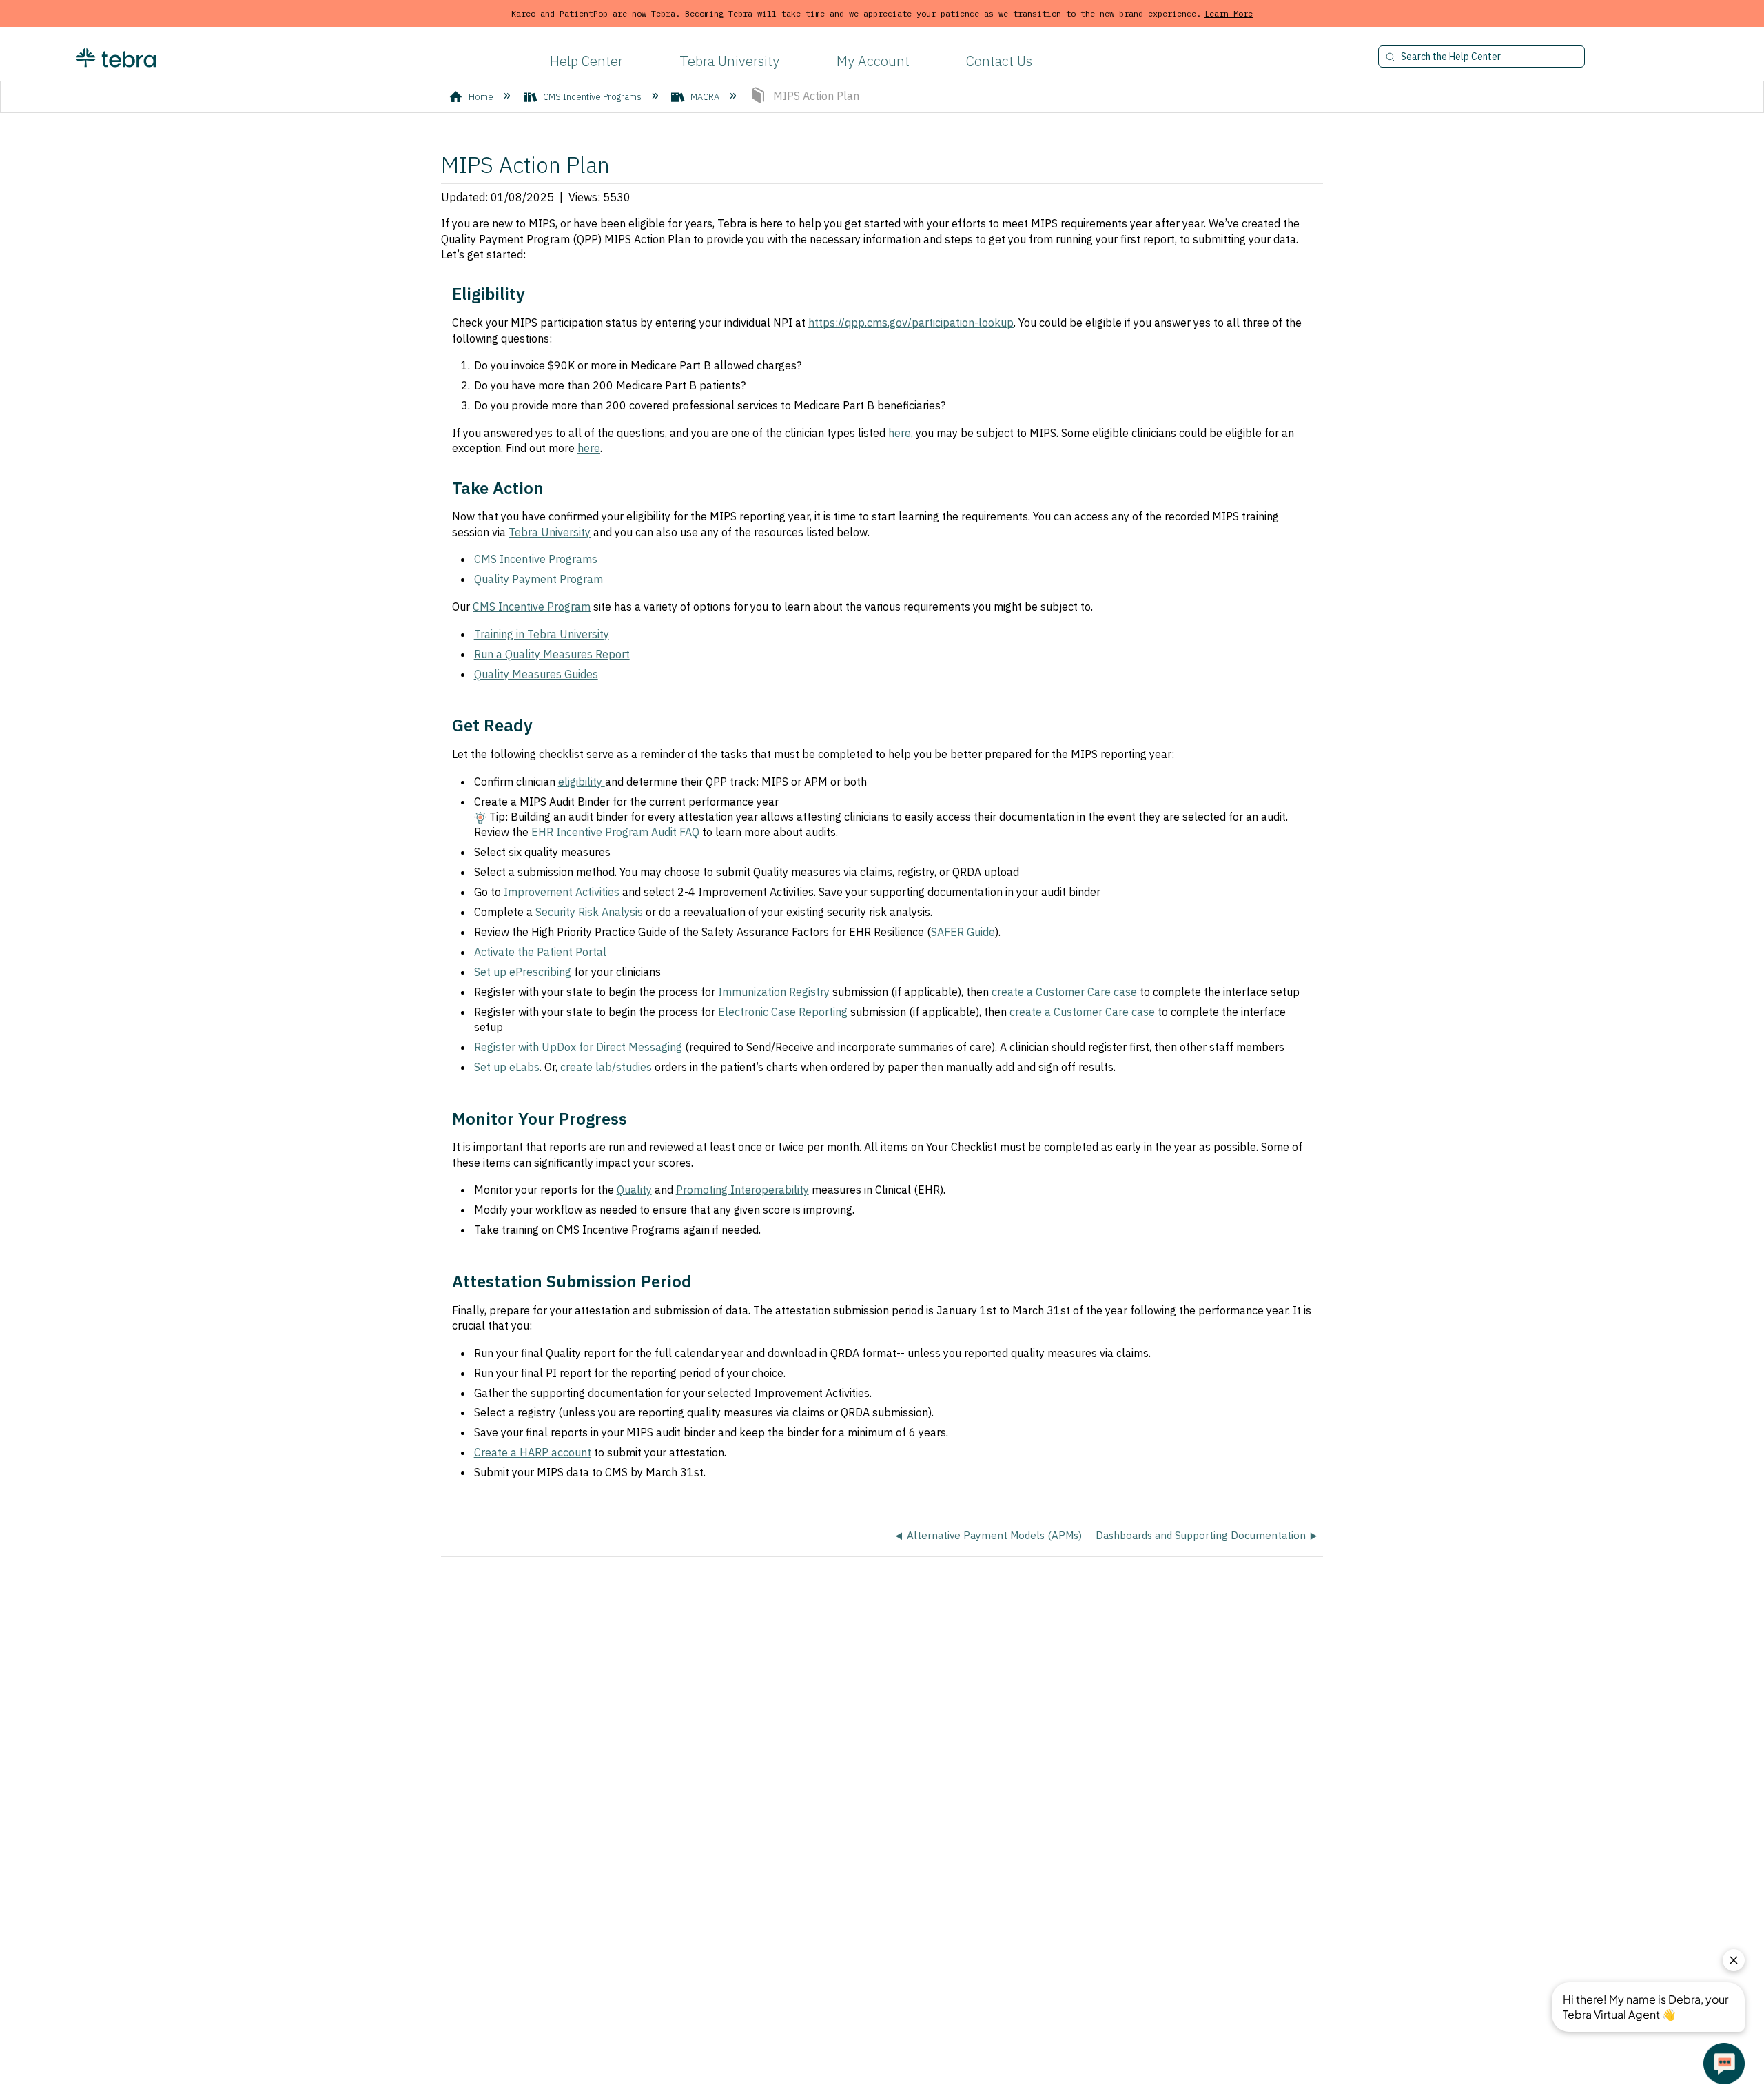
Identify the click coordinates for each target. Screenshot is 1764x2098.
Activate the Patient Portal (540, 952)
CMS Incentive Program (532, 607)
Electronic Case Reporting (783, 1012)
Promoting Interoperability (742, 1190)
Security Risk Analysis (589, 912)
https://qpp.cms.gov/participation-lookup (911, 323)
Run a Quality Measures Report (552, 654)
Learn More (1229, 13)
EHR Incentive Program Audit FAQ (615, 832)
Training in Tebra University (542, 634)
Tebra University (729, 61)
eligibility (582, 782)
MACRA (705, 97)
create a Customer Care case (1064, 992)
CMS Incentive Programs (592, 97)
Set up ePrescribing (523, 972)
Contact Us (999, 61)
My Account (873, 61)
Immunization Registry (774, 992)
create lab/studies (606, 1067)
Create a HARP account (533, 1452)
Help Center (586, 61)
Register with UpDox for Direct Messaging (578, 1047)
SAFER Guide (963, 932)
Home (481, 97)
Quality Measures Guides (536, 674)
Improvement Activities (562, 892)
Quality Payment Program (539, 579)
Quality (634, 1190)
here (900, 433)
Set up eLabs (507, 1067)
